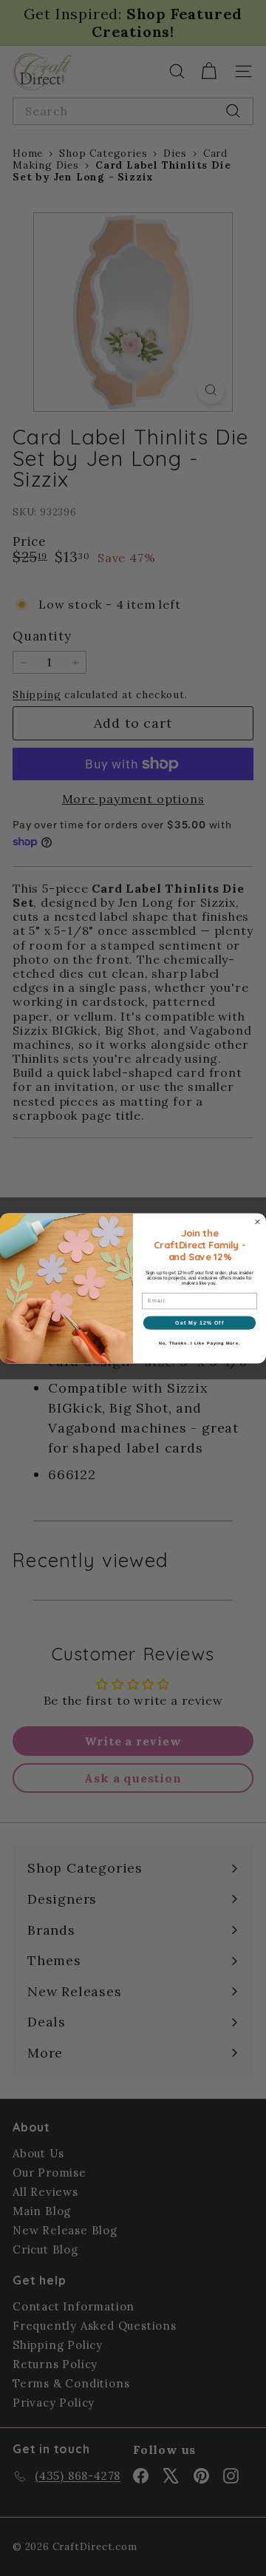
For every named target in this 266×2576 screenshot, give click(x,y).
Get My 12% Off (199, 1322)
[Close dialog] (258, 1222)
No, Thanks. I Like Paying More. (199, 1342)
